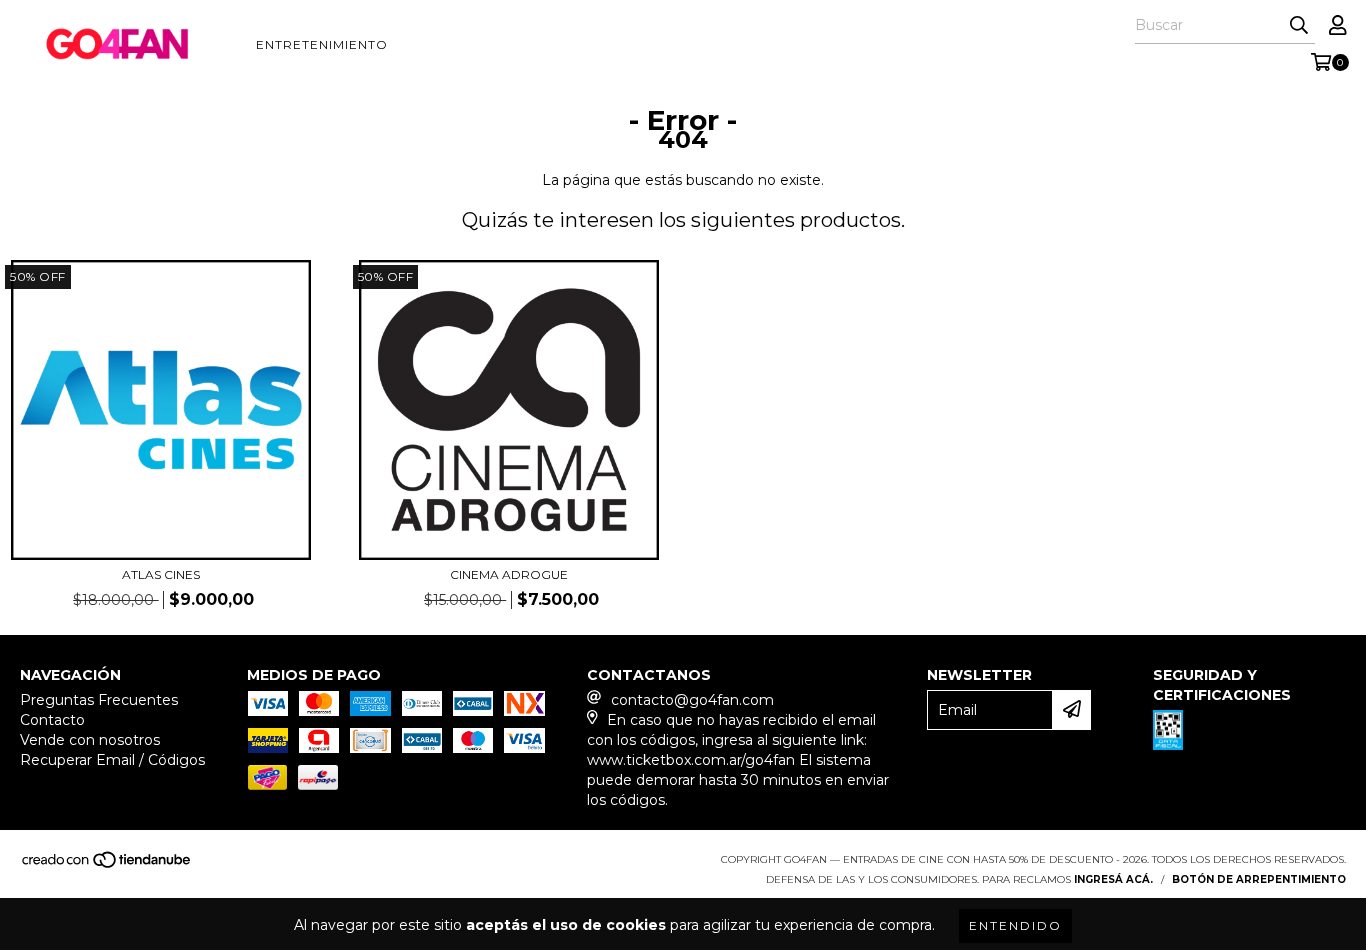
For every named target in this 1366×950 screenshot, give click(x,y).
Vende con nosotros (90, 740)
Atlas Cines (161, 574)
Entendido (1015, 925)
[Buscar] (1299, 26)
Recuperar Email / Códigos (112, 760)
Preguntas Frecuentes (99, 700)
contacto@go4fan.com (692, 700)
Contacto (52, 720)
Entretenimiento (322, 44)
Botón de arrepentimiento (1259, 879)
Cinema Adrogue (509, 574)
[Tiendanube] (107, 865)
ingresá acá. (1113, 879)
